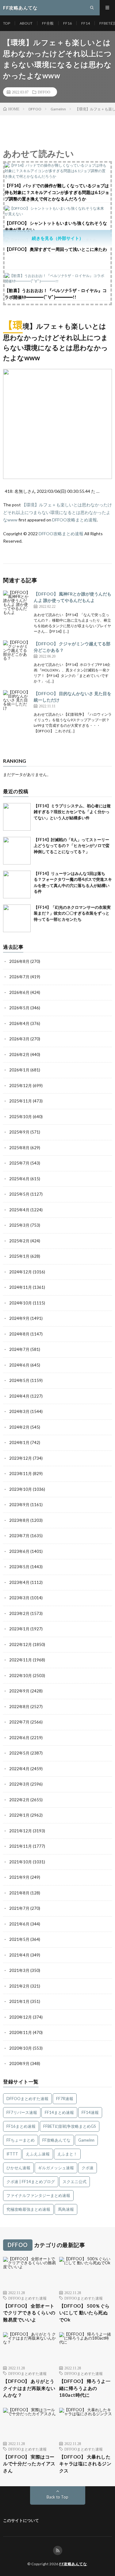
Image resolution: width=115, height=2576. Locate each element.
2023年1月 (19, 1629)
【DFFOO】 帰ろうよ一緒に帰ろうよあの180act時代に (85, 2388)
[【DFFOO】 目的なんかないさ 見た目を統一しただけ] (17, 704)
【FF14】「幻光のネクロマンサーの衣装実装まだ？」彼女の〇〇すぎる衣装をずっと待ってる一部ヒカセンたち (72, 913)
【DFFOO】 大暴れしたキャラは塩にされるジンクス (85, 2464)
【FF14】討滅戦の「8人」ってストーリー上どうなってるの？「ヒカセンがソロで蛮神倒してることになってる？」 (72, 846)
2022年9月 (19, 1691)
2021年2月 (19, 1986)
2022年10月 (21, 1676)
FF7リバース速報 (22, 2112)
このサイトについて (21, 2520)
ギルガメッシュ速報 (56, 2168)
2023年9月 (19, 1505)
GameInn (86, 2140)
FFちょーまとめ (21, 2140)
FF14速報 (90, 2112)
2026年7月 (19, 977)
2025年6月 (19, 1179)
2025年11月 (21, 1101)
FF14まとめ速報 (59, 2112)
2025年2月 (19, 1241)
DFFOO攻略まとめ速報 (75, 520)
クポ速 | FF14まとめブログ (31, 2182)
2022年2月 (19, 1800)
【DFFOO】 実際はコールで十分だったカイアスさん (29, 2464)
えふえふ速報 (38, 2154)
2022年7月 (19, 1722)
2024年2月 (19, 1427)
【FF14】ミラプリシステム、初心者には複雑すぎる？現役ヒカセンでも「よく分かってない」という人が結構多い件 (72, 812)
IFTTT (12, 2154)
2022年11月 (21, 1660)
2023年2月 (19, 1613)
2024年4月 (19, 1396)
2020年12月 (21, 2017)
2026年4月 (19, 1023)
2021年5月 (19, 1939)
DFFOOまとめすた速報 (27, 2099)
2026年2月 (19, 1055)
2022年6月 (19, 1738)
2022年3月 (19, 1784)
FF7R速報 (65, 2099)
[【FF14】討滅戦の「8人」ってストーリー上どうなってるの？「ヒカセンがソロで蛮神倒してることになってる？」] (17, 851)
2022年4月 (19, 1769)
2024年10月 (21, 1303)
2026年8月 (19, 961)
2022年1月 (19, 1815)
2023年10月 (21, 1489)
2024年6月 (19, 1365)
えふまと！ (67, 2154)
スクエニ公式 (75, 2182)
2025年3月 (19, 1225)
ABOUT (26, 23)
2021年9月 (19, 1877)
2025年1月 (19, 1256)
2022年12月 (21, 1644)
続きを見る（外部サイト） (58, 238)
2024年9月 (19, 1318)
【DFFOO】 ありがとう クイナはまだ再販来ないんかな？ (29, 2388)
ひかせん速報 (18, 2168)
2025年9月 (19, 1132)
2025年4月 (19, 1210)
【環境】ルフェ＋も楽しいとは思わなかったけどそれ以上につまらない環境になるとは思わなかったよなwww (57, 512)
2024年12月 (21, 1272)
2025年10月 (21, 1117)
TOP (7, 23)
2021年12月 (21, 1831)
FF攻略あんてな (56, 2140)
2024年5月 (19, 1380)
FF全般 (48, 23)
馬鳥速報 (66, 2209)
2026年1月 (19, 1070)
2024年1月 (19, 1442)
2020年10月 (21, 2048)
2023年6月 (19, 1551)
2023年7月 (19, 1536)
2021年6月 (19, 1924)
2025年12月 (21, 1086)
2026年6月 (19, 992)
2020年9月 (19, 2064)
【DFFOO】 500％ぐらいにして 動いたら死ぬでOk (84, 2313)
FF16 (67, 23)
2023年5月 (19, 1567)
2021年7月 (19, 1908)
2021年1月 (19, 2001)
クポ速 (88, 2168)
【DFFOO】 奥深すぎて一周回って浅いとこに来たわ (56, 249)
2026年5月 (19, 1008)
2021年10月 (21, 1862)
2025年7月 (19, 1163)
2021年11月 (21, 1846)
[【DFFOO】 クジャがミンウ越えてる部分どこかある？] (17, 654)
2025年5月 (19, 1194)
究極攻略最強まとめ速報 (28, 2209)
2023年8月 (19, 1520)
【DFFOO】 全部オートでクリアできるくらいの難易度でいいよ (29, 2313)
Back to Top (57, 2497)
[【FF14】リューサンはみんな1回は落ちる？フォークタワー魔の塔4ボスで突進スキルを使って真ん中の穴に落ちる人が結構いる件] (17, 884)
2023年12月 (21, 1458)
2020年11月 (21, 2032)
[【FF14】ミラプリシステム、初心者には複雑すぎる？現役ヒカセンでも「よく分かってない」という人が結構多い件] (17, 817)
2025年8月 (19, 1148)
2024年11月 (21, 1287)
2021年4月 (19, 1955)
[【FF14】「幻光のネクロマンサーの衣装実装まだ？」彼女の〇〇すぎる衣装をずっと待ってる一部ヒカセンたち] (17, 918)
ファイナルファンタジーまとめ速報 (38, 2195)
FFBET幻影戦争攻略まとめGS (70, 2126)
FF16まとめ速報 (21, 2126)
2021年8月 (19, 1893)
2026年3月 (19, 1039)
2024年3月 (19, 1411)
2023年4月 (19, 1582)
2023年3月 (19, 1598)
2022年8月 (19, 1707)
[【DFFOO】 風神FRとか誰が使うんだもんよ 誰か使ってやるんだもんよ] (17, 604)
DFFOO (44, 92)
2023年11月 (21, 1474)
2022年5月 (19, 1753)
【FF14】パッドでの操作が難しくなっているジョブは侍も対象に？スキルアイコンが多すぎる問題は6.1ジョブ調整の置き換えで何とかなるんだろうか (57, 192)
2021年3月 (19, 1970)
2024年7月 (19, 1349)
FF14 (86, 23)
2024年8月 (19, 1334)
